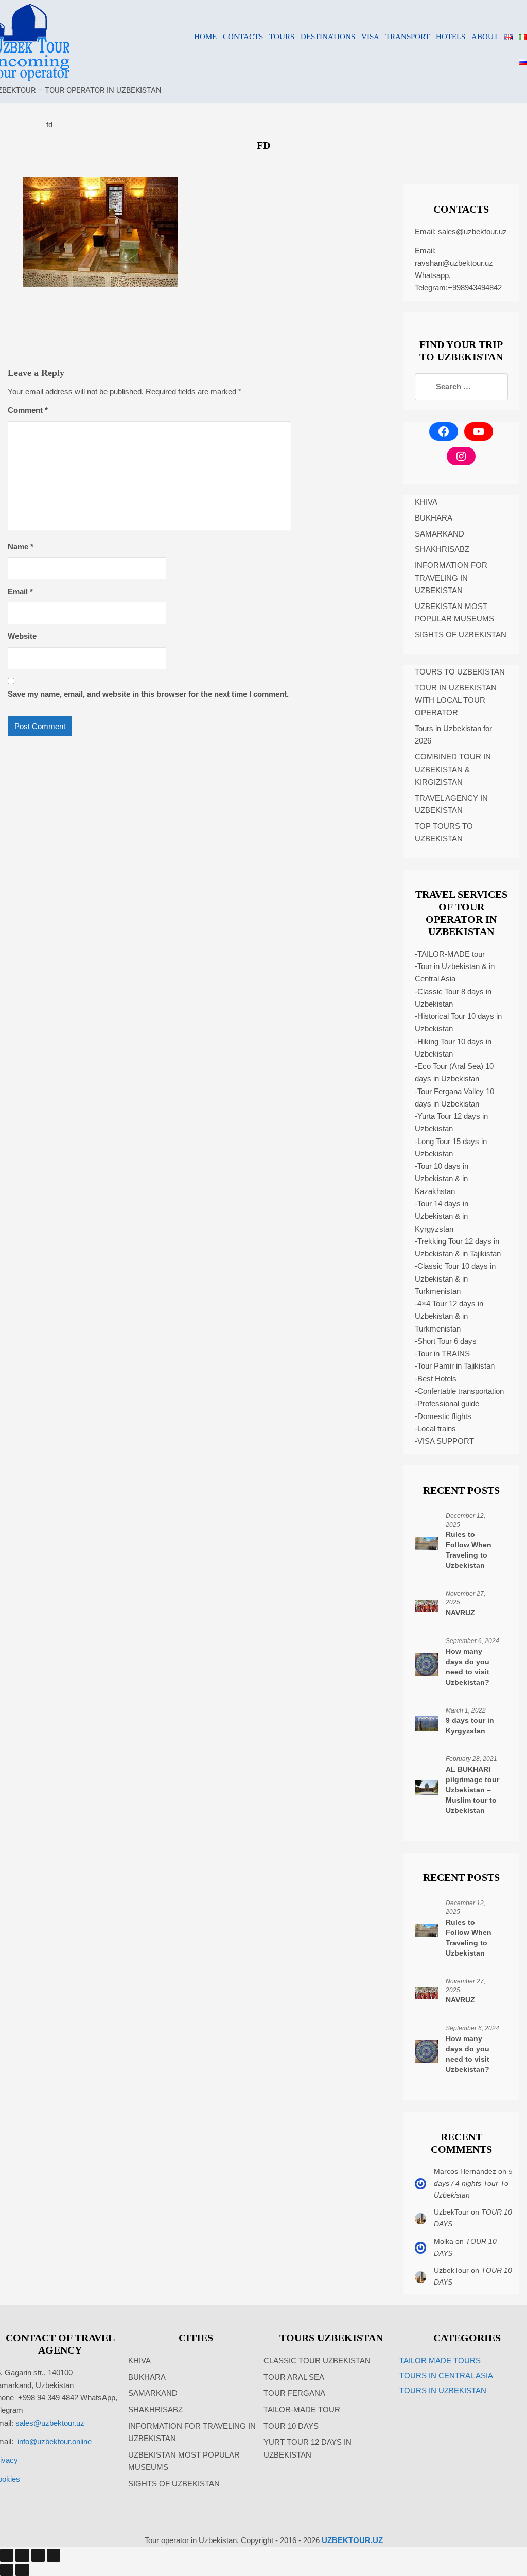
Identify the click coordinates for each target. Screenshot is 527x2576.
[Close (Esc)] (54, 2555)
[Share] (38, 2555)
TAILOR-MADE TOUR (302, 2409)
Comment (28, 410)
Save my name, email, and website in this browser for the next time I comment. (148, 694)
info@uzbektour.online (55, 2441)
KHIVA (426, 502)
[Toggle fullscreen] (22, 2555)
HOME (205, 37)
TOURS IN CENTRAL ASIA (446, 2375)
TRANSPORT (408, 37)
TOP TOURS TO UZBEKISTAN (444, 832)
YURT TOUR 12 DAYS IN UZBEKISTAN (308, 2448)
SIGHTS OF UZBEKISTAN (461, 635)
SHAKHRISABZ (442, 549)
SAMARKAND (440, 534)
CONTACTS (243, 37)
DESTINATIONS (328, 37)
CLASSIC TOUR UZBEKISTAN (317, 2361)
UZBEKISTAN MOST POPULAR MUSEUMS (454, 612)
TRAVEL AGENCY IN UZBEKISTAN (451, 804)
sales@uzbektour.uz (472, 231)
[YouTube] (479, 431)
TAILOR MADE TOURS (440, 2361)
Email (20, 591)
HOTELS (451, 37)
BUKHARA (434, 518)
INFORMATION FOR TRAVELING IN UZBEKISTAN (451, 578)
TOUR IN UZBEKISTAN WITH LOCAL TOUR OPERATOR (456, 700)
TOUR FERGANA (294, 2393)
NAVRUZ (460, 1613)
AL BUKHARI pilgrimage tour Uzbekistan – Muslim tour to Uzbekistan (472, 1790)
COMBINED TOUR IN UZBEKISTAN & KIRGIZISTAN (453, 769)
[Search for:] (461, 387)
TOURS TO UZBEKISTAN (460, 672)
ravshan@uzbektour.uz (454, 263)
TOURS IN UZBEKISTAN (443, 2390)
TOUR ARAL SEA (294, 2377)
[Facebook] (444, 431)
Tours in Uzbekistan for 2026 (453, 734)
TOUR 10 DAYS (291, 2426)
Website (22, 636)
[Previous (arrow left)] (7, 2570)
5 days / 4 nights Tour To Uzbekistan (473, 2183)
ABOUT (485, 37)
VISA (370, 37)
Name (21, 547)
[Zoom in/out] (7, 2555)
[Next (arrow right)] (22, 2570)
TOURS (282, 37)
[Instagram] (461, 456)
